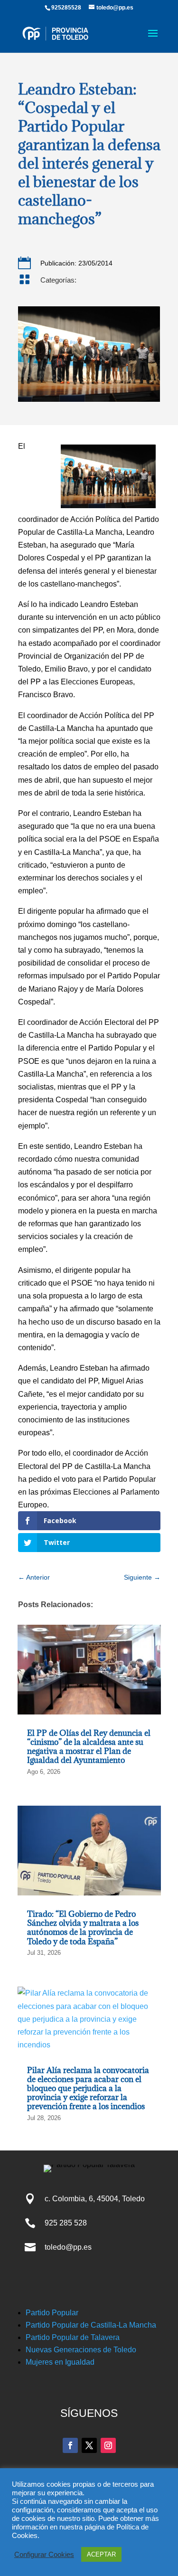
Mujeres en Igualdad (60, 2362)
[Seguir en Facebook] (70, 2445)
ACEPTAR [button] (101, 2554)
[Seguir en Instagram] (108, 2445)
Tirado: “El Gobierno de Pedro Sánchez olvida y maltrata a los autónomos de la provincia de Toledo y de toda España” (83, 1928)
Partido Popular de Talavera (73, 2337)
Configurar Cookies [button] (44, 2555)
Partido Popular (52, 2313)
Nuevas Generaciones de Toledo (81, 2350)
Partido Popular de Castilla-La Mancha (91, 2325)
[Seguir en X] (89, 2445)
